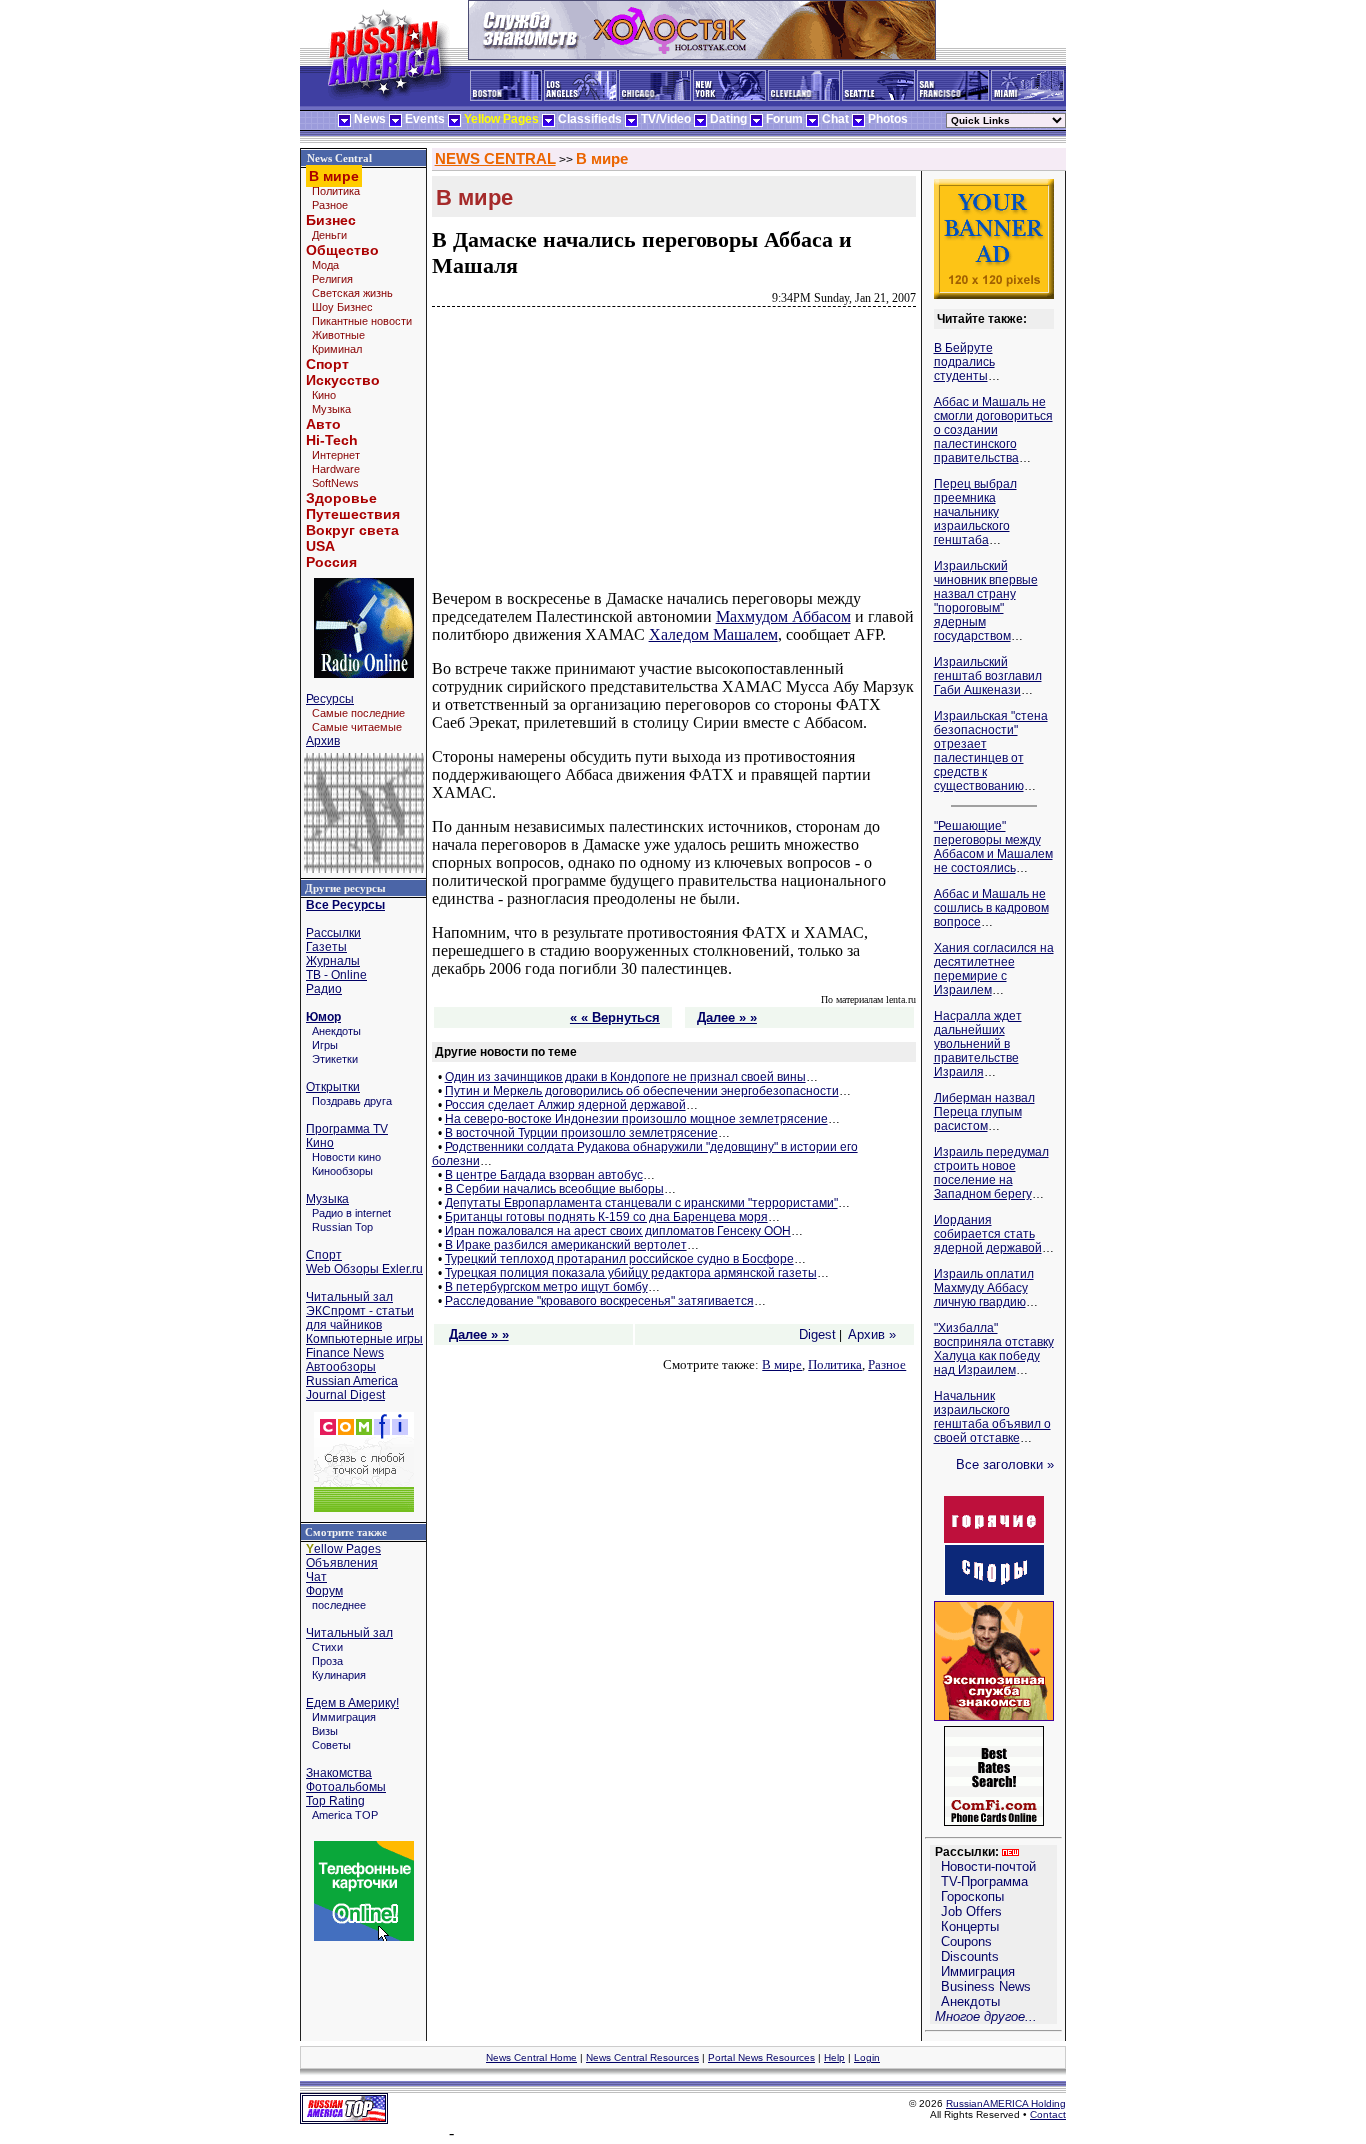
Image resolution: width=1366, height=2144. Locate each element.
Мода (325, 265)
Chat (835, 119)
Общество (342, 250)
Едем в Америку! (352, 1703)
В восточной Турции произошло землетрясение (581, 1133)
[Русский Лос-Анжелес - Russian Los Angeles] (580, 97)
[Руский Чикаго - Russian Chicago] (655, 97)
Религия (332, 279)
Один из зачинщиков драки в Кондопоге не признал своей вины (625, 1077)
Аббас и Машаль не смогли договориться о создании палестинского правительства (993, 430)
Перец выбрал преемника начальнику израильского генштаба (975, 512)
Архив (323, 741)
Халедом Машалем (713, 634)
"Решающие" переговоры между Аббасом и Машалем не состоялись (993, 847)
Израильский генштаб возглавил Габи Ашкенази (988, 676)
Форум (324, 1591)
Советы (331, 1745)
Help (834, 2057)
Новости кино (346, 1157)
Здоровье (341, 498)
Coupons (966, 1941)
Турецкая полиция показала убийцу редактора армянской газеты (631, 1273)
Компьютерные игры (364, 1339)
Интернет (336, 455)
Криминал (337, 349)
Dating (728, 119)
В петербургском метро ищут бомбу (546, 1287)
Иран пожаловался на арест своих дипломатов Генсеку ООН (618, 1231)
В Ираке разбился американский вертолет (566, 1245)
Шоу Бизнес (342, 307)
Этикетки (335, 1059)
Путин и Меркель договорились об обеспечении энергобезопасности (642, 1091)
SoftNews (335, 483)
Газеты (326, 947)
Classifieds (590, 119)
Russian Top (342, 1227)
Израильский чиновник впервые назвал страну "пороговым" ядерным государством (986, 601)
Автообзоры (341, 1367)
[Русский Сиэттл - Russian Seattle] (878, 97)
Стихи (327, 1647)
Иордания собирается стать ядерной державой (988, 1234)
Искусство (343, 380)
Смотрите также (346, 1532)
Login (867, 2057)
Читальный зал (349, 1297)
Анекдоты (336, 1031)
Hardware (336, 469)
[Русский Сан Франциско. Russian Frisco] (953, 97)
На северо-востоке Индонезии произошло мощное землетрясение (636, 1119)
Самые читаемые (357, 727)
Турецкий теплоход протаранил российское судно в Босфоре (619, 1259)
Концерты (970, 1926)
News (370, 119)
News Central (339, 158)
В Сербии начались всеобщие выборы (554, 1189)
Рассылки (333, 933)
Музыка (331, 409)
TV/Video (666, 119)
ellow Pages (343, 1549)
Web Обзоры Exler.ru (364, 1269)
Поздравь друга (352, 1101)
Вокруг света (352, 530)
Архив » (872, 1334)
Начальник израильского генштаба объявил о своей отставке (992, 1417)
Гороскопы (972, 1896)
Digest (817, 1334)
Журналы (333, 961)
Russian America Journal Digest (352, 1388)
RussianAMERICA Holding (1006, 2103)
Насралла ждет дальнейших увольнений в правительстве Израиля (978, 1044)
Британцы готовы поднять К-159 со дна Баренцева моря (606, 1217)
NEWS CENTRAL (495, 159)
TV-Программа (984, 1881)
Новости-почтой (988, 1866)
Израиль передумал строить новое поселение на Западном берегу (991, 1173)
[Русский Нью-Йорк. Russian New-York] (729, 97)
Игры (325, 1045)
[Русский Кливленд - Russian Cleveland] (804, 97)
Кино (324, 395)
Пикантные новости (362, 321)
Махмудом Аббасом (783, 616)
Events (425, 119)
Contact (1048, 2114)
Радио (324, 989)
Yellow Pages (501, 119)
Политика (336, 191)
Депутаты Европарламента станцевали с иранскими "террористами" (641, 1203)
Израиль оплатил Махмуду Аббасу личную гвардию (984, 1288)
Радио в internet (351, 1213)
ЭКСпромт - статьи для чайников (360, 1318)
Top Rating (335, 1801)
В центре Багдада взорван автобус (544, 1175)
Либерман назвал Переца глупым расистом (984, 1112)
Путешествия (353, 514)
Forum (784, 119)
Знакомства (339, 1773)
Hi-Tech (332, 440)
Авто (323, 424)
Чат (316, 1577)
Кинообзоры (342, 1171)
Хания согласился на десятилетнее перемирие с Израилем (994, 969)
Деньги (329, 235)
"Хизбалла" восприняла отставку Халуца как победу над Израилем (994, 1349)
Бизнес (331, 220)
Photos (888, 119)
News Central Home (531, 2057)
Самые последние (358, 713)
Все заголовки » (1005, 1464)
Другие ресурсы (345, 888)
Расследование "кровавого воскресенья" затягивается (599, 1301)
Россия (331, 562)
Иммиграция (344, 1717)
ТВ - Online (336, 975)
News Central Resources (642, 2057)
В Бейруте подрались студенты (964, 362)
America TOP (345, 1815)
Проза (327, 1661)
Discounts (970, 1956)
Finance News (345, 1353)
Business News (986, 1986)
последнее (339, 1605)
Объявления (342, 1563)
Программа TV (347, 1129)
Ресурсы (330, 699)
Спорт (327, 364)
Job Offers (971, 1911)
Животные (338, 335)
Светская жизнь (352, 293)
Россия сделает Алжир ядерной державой (565, 1105)
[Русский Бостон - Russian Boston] (506, 97)
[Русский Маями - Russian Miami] (1027, 97)
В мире (602, 159)
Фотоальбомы (346, 1787)
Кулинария (339, 1675)
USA (320, 546)
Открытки (333, 1087)
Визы (325, 1731)
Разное (330, 205)
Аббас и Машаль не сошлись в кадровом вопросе (991, 908)
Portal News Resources (761, 2057)
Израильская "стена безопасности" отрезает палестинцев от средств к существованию (991, 751)
